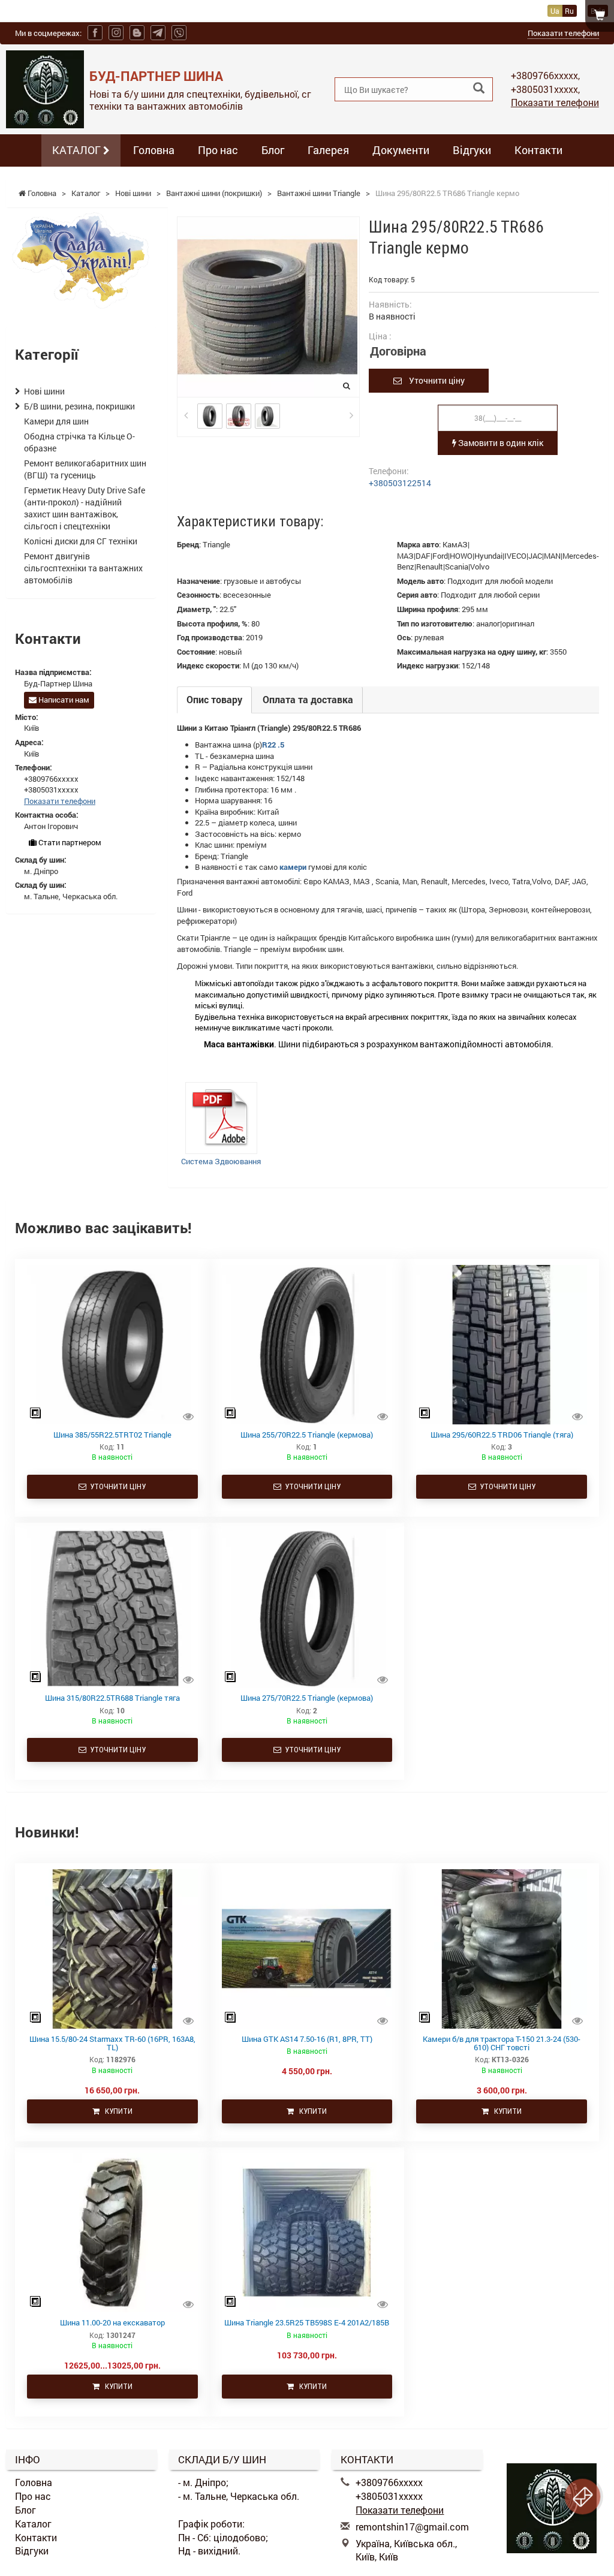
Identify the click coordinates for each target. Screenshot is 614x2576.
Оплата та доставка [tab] (308, 699)
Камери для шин (56, 421)
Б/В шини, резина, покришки (79, 406)
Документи (401, 150)
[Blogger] (137, 33)
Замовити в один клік (500, 443)
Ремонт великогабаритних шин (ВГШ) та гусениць (85, 469)
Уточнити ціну (433, 380)
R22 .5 (273, 745)
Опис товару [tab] (214, 699)
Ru (569, 11)
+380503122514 (400, 483)
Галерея (328, 150)
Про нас (218, 150)
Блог (273, 150)
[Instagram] (116, 33)
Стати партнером (69, 842)
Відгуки (472, 150)
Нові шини (44, 391)
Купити (116, 2111)
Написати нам (63, 700)
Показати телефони (563, 33)
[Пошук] (479, 88)
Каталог (33, 2524)
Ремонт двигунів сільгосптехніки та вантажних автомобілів (83, 568)
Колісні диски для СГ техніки (81, 541)
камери (293, 867)
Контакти (538, 150)
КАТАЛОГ (78, 150)
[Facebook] (95, 33)
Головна (154, 150)
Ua (555, 11)
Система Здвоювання (221, 1161)
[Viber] (179, 33)
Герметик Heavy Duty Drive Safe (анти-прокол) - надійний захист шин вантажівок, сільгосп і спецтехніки (85, 508)
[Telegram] (158, 33)
